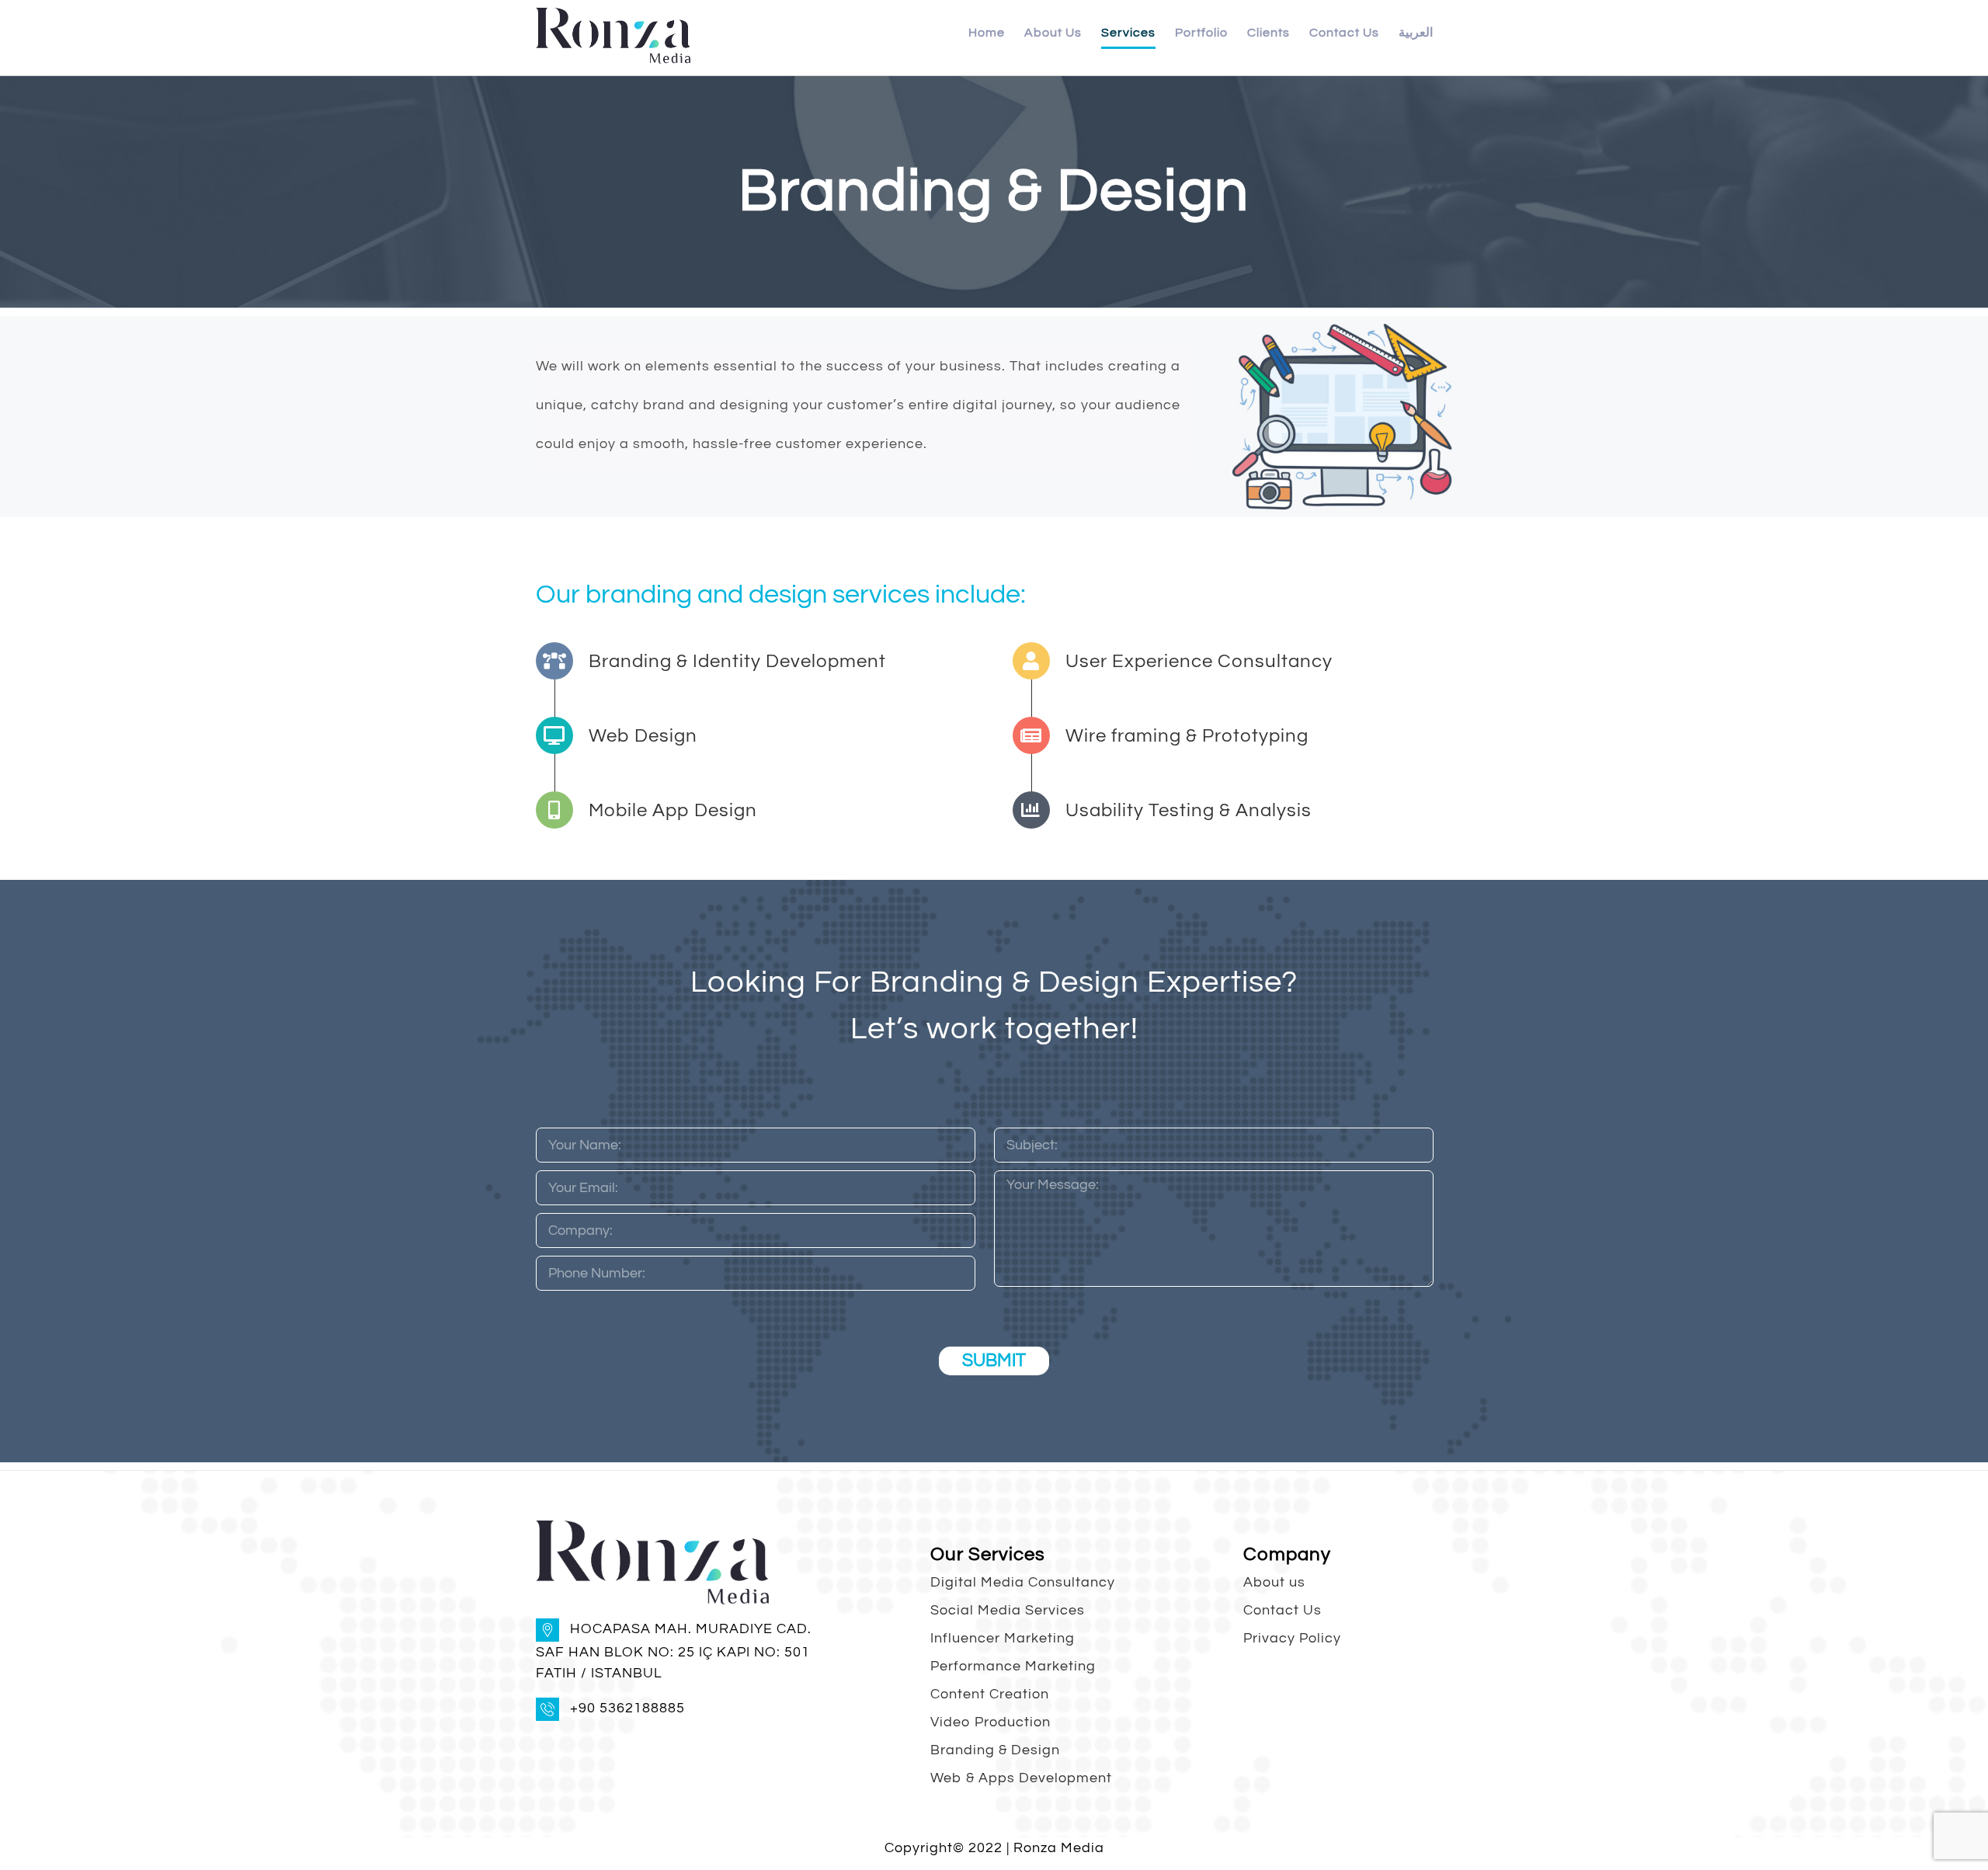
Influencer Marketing (1003, 1638)
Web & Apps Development (1021, 1778)
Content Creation (990, 1694)
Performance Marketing (1013, 1666)
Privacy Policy (1292, 1638)
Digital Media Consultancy (1023, 1582)
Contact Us (1282, 1610)
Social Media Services (1008, 1610)
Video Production (991, 1722)
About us (1274, 1582)
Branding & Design (995, 1750)
